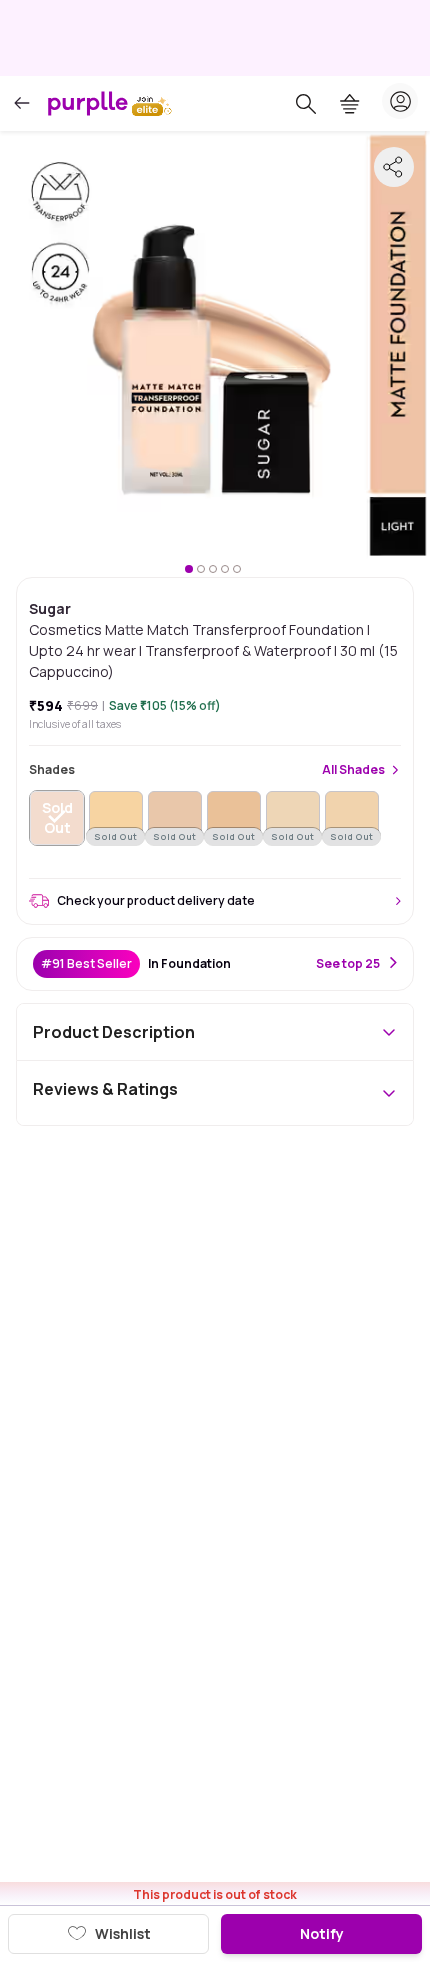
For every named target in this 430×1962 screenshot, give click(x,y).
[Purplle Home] (88, 103)
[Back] (22, 103)
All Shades (353, 770)
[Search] (306, 104)
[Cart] (350, 104)
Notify (322, 1933)
